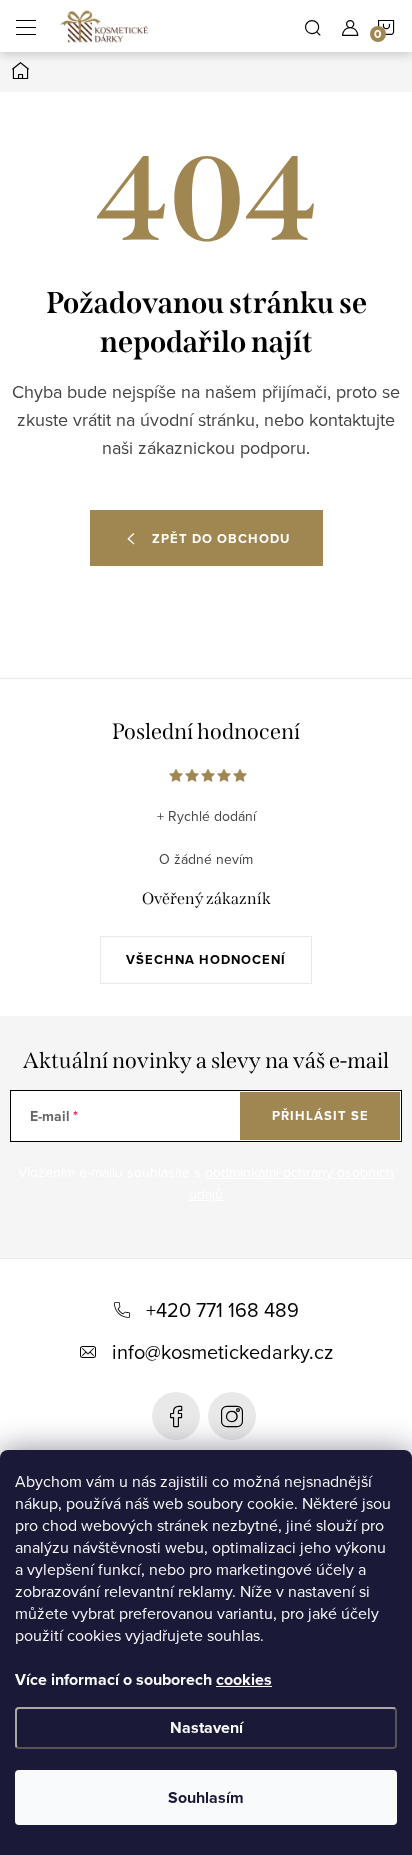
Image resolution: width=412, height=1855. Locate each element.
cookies (244, 1679)
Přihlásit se (320, 1115)
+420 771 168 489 (222, 1309)
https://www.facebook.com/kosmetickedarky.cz (176, 1416)
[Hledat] (313, 26)
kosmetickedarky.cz (232, 1416)
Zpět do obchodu (221, 538)
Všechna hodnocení (206, 959)
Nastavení (206, 1727)
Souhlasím (206, 1797)
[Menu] (26, 26)
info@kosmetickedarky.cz (222, 1351)
